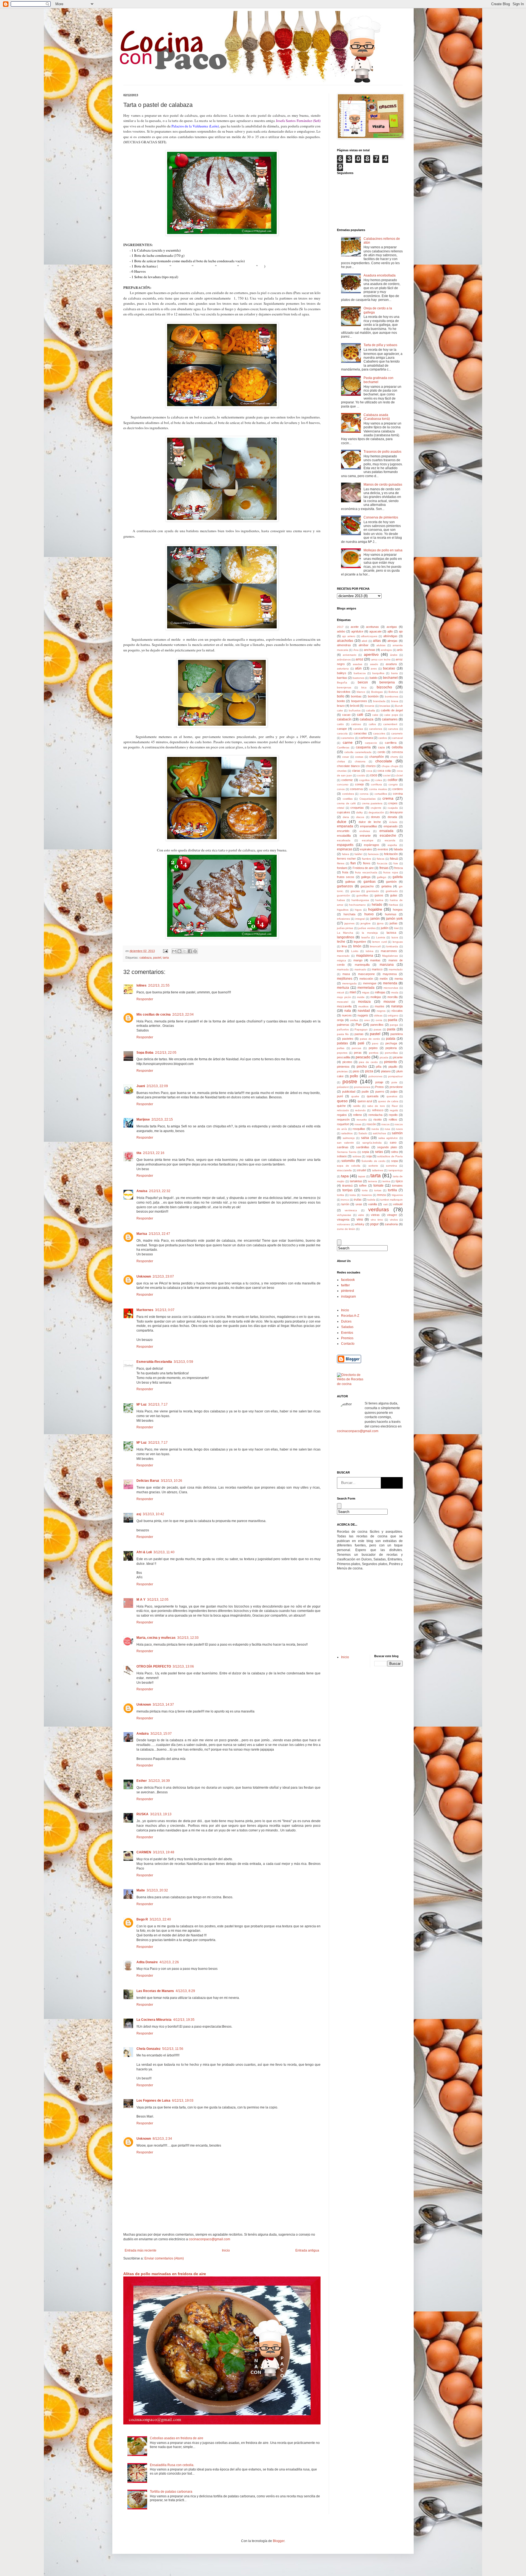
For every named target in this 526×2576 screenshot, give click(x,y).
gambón (391, 882)
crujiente (376, 808)
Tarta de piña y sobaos (380, 345)
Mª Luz (141, 1404)
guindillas (362, 895)
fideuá (394, 859)
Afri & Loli (144, 1552)
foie (396, 863)
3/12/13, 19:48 (164, 1852)
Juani (141, 1086)
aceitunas (372, 627)
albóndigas (390, 636)
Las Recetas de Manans (155, 1991)
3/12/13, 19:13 (161, 1814)
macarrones (389, 951)
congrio (393, 784)
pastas (359, 1034)
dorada (392, 817)
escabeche (388, 836)
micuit (341, 992)
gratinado (392, 891)
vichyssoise (344, 1215)
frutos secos (346, 877)
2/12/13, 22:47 (159, 1234)
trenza (381, 1195)
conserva (356, 789)
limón (357, 946)
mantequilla (362, 965)
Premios (347, 1338)
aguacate (375, 631)
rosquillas (359, 1129)
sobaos (342, 1156)
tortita (341, 1195)
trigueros (397, 1195)
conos (341, 789)
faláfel (358, 854)
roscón (371, 1124)
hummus (391, 914)
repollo (393, 1115)
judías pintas (345, 928)
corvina (398, 794)
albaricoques (369, 636)
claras (356, 771)
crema (388, 798)
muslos (380, 1006)
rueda (375, 1129)
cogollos (364, 780)
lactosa (391, 933)
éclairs (393, 822)
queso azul (365, 1101)
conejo (359, 784)
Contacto (348, 1344)
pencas (356, 1048)
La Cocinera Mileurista (154, 2020)
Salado (363, 1133)
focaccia (382, 863)
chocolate (384, 761)
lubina (370, 951)
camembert (390, 724)
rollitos (393, 1119)
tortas (378, 1190)
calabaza (145, 958)
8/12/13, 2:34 (162, 2139)
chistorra (360, 761)
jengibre (366, 923)
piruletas (342, 1071)
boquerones (359, 701)
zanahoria (391, 1224)
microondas (391, 988)
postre (350, 1082)
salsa (365, 1138)
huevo (369, 914)
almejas (392, 641)
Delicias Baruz (148, 1481)
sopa (395, 1161)
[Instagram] (374, 1453)
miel (353, 992)
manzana (387, 965)
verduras (379, 1209)
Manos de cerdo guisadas (383, 485)
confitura (376, 784)
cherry (394, 757)
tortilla (392, 1190)
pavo (375, 1043)
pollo (354, 1076)
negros (381, 1011)
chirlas (341, 761)
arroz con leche (381, 659)
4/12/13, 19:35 (184, 2020)
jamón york (394, 919)
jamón (375, 919)
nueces (347, 1015)
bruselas (385, 706)
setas (379, 1152)
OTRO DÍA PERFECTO (154, 1666)
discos (360, 817)
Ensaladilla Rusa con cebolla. (172, 2465)
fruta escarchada (366, 872)
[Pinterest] (389, 1453)
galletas (350, 882)
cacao (346, 715)
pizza (369, 1071)
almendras (344, 645)
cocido (361, 775)
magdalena (365, 956)
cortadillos (381, 794)
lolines (141, 985)
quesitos (392, 1096)
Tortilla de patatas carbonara (171, 2492)
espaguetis (345, 845)
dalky (359, 812)
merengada (349, 983)
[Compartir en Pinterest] (195, 951)
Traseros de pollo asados (382, 452)
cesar (346, 757)
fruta (345, 872)
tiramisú (347, 1186)
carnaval (397, 738)
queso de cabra (388, 1101)
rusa (387, 1129)
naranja (397, 1006)
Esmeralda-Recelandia (154, 1362)
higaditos (343, 910)
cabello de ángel (392, 710)
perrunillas (391, 1053)
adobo (341, 631)
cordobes (348, 794)
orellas (354, 1020)
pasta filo (343, 1034)
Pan (359, 1025)
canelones (376, 729)
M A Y (141, 1600)
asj (139, 1514)
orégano (393, 1015)
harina (379, 900)
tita (139, 1153)
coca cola (384, 771)
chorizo (371, 766)
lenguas (398, 942)
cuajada (393, 808)
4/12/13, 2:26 (169, 1962)
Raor (395, 1106)
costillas (348, 799)
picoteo (347, 1062)
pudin (365, 1092)
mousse (389, 1002)
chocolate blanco (348, 766)
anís (400, 650)
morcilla (392, 997)
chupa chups (390, 766)
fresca (398, 868)
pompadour (395, 1076)
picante (398, 1057)
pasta (391, 1029)
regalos (342, 1115)
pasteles (348, 1039)
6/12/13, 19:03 (183, 2101)
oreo (367, 1020)
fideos (381, 859)
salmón (397, 1133)
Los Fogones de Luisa (153, 2101)
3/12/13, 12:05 (158, 1600)
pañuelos (343, 1029)
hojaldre (375, 909)
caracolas (360, 733)
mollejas (376, 997)
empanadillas (369, 826)
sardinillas (363, 1147)
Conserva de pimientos (381, 517)
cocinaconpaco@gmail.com (209, 2239)
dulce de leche (370, 822)
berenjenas (344, 687)
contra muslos (378, 789)
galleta (398, 877)
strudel (361, 1170)
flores (367, 863)
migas (366, 992)
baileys (342, 673)
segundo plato (387, 1147)
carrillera (391, 743)
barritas (342, 678)
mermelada (366, 988)
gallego (382, 877)
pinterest (348, 1291)
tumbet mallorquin (391, 1200)
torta (365, 1190)
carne (348, 742)
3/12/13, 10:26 (171, 1481)
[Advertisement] (353, 1612)
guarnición (344, 895)
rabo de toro (376, 1106)
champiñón (377, 757)
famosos (373, 854)
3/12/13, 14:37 (163, 1705)
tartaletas (356, 1181)
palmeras (343, 1025)
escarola (390, 840)
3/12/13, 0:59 (183, 1362)
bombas (356, 696)
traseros (367, 1195)
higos (358, 910)
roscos (385, 1124)
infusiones (343, 919)
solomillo (348, 1161)
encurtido (343, 831)
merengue (370, 983)
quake (355, 1096)
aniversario (350, 655)
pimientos (343, 1067)
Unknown (144, 1276)
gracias (355, 891)
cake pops (391, 715)
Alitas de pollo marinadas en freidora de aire (165, 2274)
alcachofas (345, 641)
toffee (363, 1186)
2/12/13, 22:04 (183, 1015)
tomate (378, 1186)
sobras (357, 1156)
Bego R (142, 1919)
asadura (391, 664)
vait (385, 1204)
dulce (342, 822)
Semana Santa (347, 1152)
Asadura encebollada (380, 275)
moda (395, 992)
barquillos (378, 673)
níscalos (397, 1011)
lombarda (392, 946)
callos (372, 724)
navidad (364, 1011)
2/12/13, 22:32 (160, 1191)
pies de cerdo (368, 1062)
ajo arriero (349, 636)
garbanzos (345, 886)
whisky (360, 1224)
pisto (356, 1071)
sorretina (391, 1166)
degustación (376, 812)
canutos (393, 729)
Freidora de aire (363, 868)
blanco (361, 692)
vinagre (392, 1215)
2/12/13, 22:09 (157, 1086)
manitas (375, 960)
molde (361, 997)
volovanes (343, 1224)
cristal (341, 808)
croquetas (357, 808)
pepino (373, 1048)
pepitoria (391, 1048)
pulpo (394, 1092)
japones (349, 923)
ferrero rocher (346, 859)
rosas (358, 1124)
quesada (373, 1096)
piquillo (393, 1067)
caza (381, 747)
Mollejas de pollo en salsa (383, 550)
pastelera (397, 1034)
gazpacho (367, 886)
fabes (345, 854)
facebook (348, 1280)
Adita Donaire (147, 1962)
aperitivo (371, 654)
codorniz (347, 780)
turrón (345, 1204)
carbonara (366, 738)
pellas (341, 1048)
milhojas (380, 992)
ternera (372, 1181)
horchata (349, 914)
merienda (390, 983)
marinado (360, 969)
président (343, 1087)
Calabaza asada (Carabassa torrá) (377, 417)
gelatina (386, 886)
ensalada (386, 831)
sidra (395, 1152)
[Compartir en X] (185, 951)
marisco (377, 969)
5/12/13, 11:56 (173, 2049)
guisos (379, 895)
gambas (370, 882)
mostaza (364, 1002)
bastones (358, 678)
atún (358, 668)
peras (358, 1053)
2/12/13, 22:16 (154, 1153)
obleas (378, 1015)
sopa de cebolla (349, 1166)
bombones (392, 696)
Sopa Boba (145, 1053)
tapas (362, 1176)
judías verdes (367, 928)
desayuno (396, 812)
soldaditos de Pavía (390, 1156)
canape (342, 729)
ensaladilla (344, 836)
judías (394, 923)
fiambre (367, 859)
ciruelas (342, 771)
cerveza (397, 752)
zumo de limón (346, 1229)
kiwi (396, 928)
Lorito (355, 951)
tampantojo (396, 1170)
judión (385, 928)
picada (384, 1057)
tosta (353, 1195)
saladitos (347, 1133)
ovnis (379, 1020)
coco (374, 775)
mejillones (345, 979)
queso (342, 1101)
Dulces (346, 1321)
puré (340, 1096)
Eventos (347, 1333)
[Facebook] (344, 1453)
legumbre (360, 942)
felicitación (391, 854)
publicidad (349, 1092)
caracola (342, 733)
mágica (341, 960)
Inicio (226, 2250)
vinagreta (343, 1219)
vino (360, 1219)
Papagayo (361, 1029)
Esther (142, 1781)
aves (374, 669)
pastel (157, 958)
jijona (380, 923)
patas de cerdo (370, 1039)
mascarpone (366, 974)
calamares (390, 719)
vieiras (375, 1215)
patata (391, 1039)
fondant (342, 868)
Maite (141, 1890)
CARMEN (144, 1852)
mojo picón (344, 997)
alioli (364, 641)
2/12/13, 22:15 (162, 1119)
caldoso (356, 724)
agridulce (357, 631)
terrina (386, 1181)
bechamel (390, 678)
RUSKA (142, 1814)
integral (360, 919)
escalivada (344, 840)
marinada (343, 969)
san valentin (345, 1143)
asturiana (343, 669)
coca (369, 771)
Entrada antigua (307, 2250)
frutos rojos (391, 872)
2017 (340, 627)
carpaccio (371, 743)
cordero (398, 789)
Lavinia (381, 937)
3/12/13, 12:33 (188, 1638)
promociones (362, 1087)
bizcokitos (344, 692)
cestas (359, 757)
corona (364, 794)
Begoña (342, 683)
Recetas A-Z (350, 1316)
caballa (371, 710)
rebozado (343, 1110)
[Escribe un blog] (179, 951)
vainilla (373, 1204)
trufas (358, 1199)
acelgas (392, 627)
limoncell (375, 946)
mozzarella (344, 1006)
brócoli (355, 706)
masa (346, 974)
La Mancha (345, 933)
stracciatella (344, 1170)
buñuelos (355, 710)
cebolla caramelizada (358, 752)
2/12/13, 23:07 (163, 1276)
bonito (341, 701)
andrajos (386, 650)
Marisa (142, 1234)
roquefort (343, 1124)
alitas (377, 641)
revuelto (362, 1120)
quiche (341, 1106)
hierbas (393, 905)
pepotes (342, 1053)
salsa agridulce (388, 1138)
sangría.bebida (372, 1143)
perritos (374, 1053)
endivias (365, 831)
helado (377, 905)
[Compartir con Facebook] (190, 951)
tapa (345, 1176)
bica (364, 687)
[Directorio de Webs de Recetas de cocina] (350, 1384)
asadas (358, 664)
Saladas (347, 1327)
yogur (374, 1224)
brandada (379, 701)
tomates (397, 1186)
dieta (346, 817)
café (360, 715)
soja (369, 1156)
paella (393, 1020)
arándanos (344, 659)
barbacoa (360, 673)
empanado (391, 826)
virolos (394, 1220)
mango (358, 960)
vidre (361, 1215)
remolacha (375, 1115)
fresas (384, 868)
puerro (380, 1092)
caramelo (397, 733)
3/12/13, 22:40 (160, 1919)
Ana (356, 650)
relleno (358, 1115)
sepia (365, 1152)
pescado (363, 1057)
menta (399, 979)
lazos (395, 937)
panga (394, 1025)
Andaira (143, 1734)
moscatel (343, 1002)
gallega (366, 877)
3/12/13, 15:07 (161, 1734)
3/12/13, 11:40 (164, 1552)
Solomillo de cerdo (373, 1161)
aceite (355, 627)
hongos (398, 910)
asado (374, 664)
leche (341, 942)
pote (394, 1082)
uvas (359, 1204)
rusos (399, 1129)
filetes (341, 863)
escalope (368, 840)
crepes (393, 803)
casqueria (363, 747)
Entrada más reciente (141, 2250)
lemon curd (380, 942)
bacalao (389, 668)
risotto (378, 1119)
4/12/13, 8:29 (185, 1991)
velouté (398, 1204)
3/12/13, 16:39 (159, 1781)
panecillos (377, 1025)
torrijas (348, 1190)
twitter (345, 1285)
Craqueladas (368, 799)
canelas (358, 729)
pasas (378, 1029)
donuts (375, 817)
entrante (365, 836)
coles (379, 780)
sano (393, 1142)
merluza (343, 988)
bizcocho (384, 687)
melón (384, 979)
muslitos (363, 1006)
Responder (145, 999)
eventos (383, 849)
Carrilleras (343, 747)
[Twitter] (359, 1453)
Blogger (279, 2541)
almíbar (364, 645)
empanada (345, 826)
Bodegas (377, 692)
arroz (359, 659)
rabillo (357, 1106)
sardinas (343, 1147)
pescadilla (344, 1057)
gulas (394, 895)
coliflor (393, 780)
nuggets (363, 1015)
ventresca (351, 1210)
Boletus (393, 692)
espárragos (371, 845)
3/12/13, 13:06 (183, 1666)
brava (395, 701)
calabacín (344, 719)
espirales (366, 849)
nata (348, 1011)
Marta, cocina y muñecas (156, 1638)
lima (344, 946)
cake (375, 715)
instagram (348, 1296)
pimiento (391, 1062)
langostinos (346, 937)
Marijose (143, 1119)
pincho (362, 1067)
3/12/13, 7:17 (158, 1404)
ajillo (390, 631)
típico (399, 1181)
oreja (340, 1020)
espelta (392, 845)
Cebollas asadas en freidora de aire (177, 2438)
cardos (383, 738)
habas (341, 900)
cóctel (399, 775)
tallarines (378, 1170)
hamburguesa (360, 900)
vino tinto (377, 1220)
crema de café (346, 803)
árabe (394, 655)
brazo (341, 706)
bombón (373, 696)
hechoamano (357, 905)
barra (395, 673)
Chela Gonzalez (148, 2049)
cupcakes (344, 812)
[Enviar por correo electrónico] (174, 951)
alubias (381, 645)
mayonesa (390, 974)
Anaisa (142, 1191)
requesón (343, 1119)
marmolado (396, 969)
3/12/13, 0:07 (165, 1310)
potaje (379, 1082)
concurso (343, 784)
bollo (341, 696)
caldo (340, 724)
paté (361, 1043)
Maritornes (145, 1310)
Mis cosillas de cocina (154, 1015)
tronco (345, 1200)
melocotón (366, 979)
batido (374, 678)
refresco (378, 1110)
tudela (371, 1200)
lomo (340, 951)
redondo (360, 1110)
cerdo (381, 752)
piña (379, 1067)
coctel (387, 775)
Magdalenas (390, 956)
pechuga (391, 1043)
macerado (343, 956)
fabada (398, 849)
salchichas (379, 1133)
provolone (396, 1087)
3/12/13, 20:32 (157, 1890)
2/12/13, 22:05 (166, 1053)
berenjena (387, 682)
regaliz (394, 1110)
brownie (370, 706)
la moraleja (370, 933)
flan (353, 863)
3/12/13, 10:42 (153, 1514)
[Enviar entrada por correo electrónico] (165, 951)
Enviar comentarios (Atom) (164, 2258)
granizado (373, 891)
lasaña (366, 937)
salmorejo (349, 1138)
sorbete (373, 1166)
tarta (166, 958)
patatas (342, 1043)
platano (386, 1071)
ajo (401, 631)
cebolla (397, 747)
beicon (363, 682)
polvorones (375, 1076)
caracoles (379, 733)
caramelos (348, 738)
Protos (379, 1087)
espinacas (345, 849)
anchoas (370, 650)
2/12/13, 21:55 (159, 985)
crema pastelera (372, 803)
